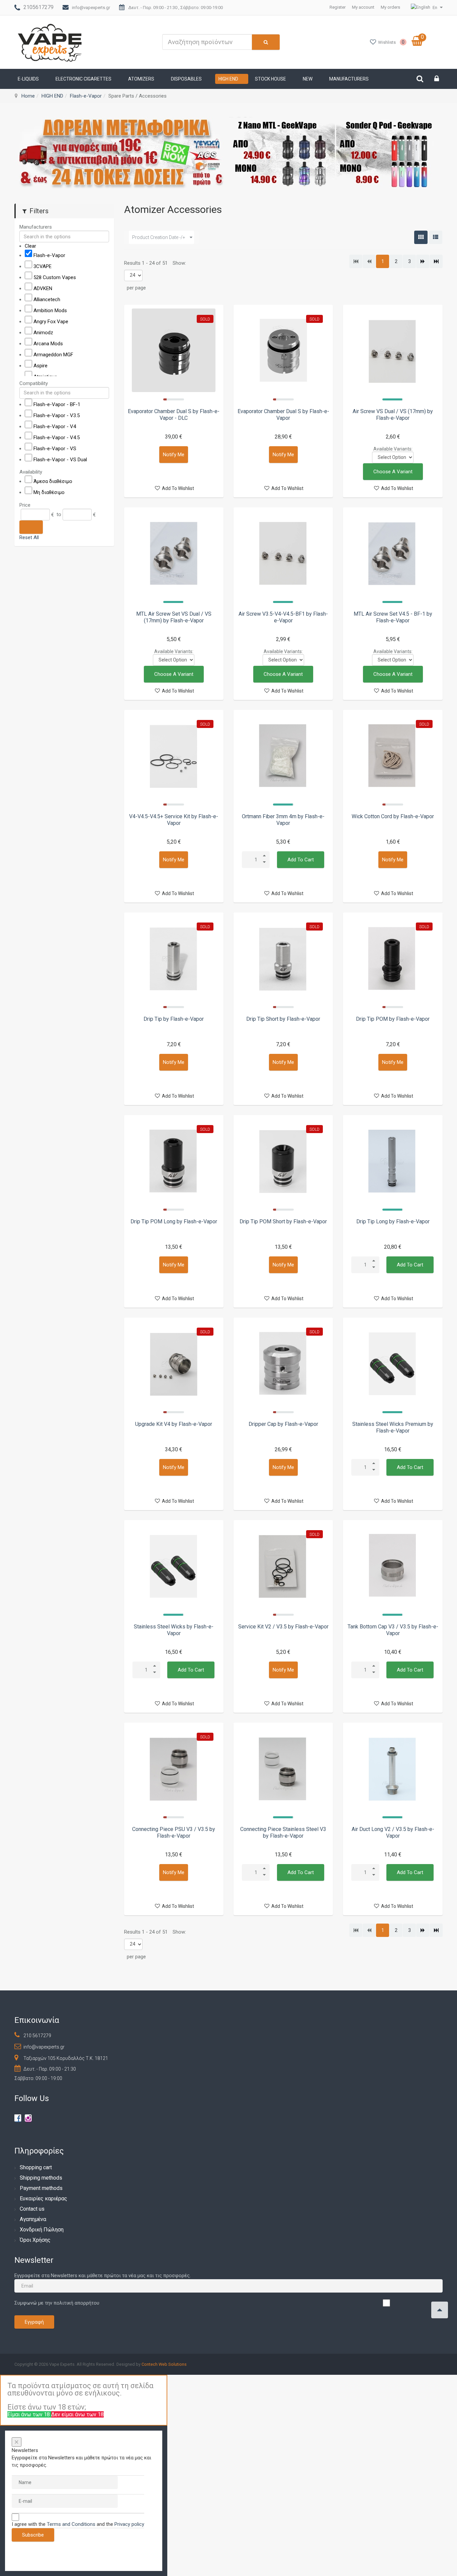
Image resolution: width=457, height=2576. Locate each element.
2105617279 (38, 7)
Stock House (270, 79)
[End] (436, 261)
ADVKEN (43, 288)
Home (28, 96)
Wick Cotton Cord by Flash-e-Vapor (393, 816)
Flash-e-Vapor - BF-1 (57, 404)
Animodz (43, 333)
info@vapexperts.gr (91, 8)
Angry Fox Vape (51, 322)
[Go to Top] (440, 2310)
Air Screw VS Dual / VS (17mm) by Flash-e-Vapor (393, 415)
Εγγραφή (34, 2322)
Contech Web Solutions (164, 2364)
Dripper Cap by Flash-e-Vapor (283, 1424)
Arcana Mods (48, 344)
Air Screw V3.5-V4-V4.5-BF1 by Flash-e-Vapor (283, 617)
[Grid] (421, 237)
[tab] (64, 227)
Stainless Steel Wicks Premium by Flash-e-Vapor (393, 1427)
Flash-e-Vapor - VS (55, 448)
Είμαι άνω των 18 (29, 2414)
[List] (436, 237)
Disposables (186, 79)
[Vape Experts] (50, 42)
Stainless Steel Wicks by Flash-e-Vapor (174, 1630)
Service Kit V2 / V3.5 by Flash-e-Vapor (283, 1627)
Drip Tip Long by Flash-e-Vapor (393, 1221)
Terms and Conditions (71, 2524)
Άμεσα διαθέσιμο (53, 481)
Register (338, 7)
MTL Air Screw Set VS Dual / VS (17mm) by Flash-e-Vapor (174, 617)
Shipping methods (41, 2178)
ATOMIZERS (141, 79)
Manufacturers (349, 79)
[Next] (423, 261)
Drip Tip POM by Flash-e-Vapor (393, 1019)
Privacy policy (129, 2524)
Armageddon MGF (53, 355)
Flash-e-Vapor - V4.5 (57, 437)
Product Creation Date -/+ (159, 237)
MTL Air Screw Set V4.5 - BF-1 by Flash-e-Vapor (393, 617)
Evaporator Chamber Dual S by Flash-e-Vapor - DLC (174, 415)
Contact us (32, 2209)
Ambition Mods (50, 311)
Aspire (40, 366)
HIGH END (228, 79)
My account (363, 7)
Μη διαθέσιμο (49, 492)
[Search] (31, 527)
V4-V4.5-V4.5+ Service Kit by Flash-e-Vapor (174, 820)
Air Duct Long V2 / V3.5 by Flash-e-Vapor (393, 1832)
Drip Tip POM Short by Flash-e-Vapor (283, 1221)
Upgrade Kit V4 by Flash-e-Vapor (174, 1424)
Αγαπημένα (33, 2219)
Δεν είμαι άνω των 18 (77, 2414)
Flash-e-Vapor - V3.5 (57, 415)
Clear (30, 246)
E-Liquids (28, 79)
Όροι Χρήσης (35, 2240)
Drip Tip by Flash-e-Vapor (174, 1019)
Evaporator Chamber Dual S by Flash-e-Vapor (283, 415)
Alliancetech (47, 299)
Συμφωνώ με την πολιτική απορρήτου (57, 2303)
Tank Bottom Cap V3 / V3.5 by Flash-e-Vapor (393, 1630)
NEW (308, 79)
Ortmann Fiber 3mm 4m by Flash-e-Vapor (283, 820)
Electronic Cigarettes (83, 79)
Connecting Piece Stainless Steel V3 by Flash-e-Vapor (283, 1832)
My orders (390, 7)
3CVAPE (42, 266)
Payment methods (41, 2188)
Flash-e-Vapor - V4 (55, 426)
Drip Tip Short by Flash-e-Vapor (283, 1019)
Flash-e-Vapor (86, 96)
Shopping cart (36, 2167)
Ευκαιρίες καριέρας (43, 2198)
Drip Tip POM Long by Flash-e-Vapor (174, 1221)
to (59, 514)
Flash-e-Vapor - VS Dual (60, 459)
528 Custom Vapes (55, 277)
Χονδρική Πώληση (42, 2230)
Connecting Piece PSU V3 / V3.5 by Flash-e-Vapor (174, 1832)
